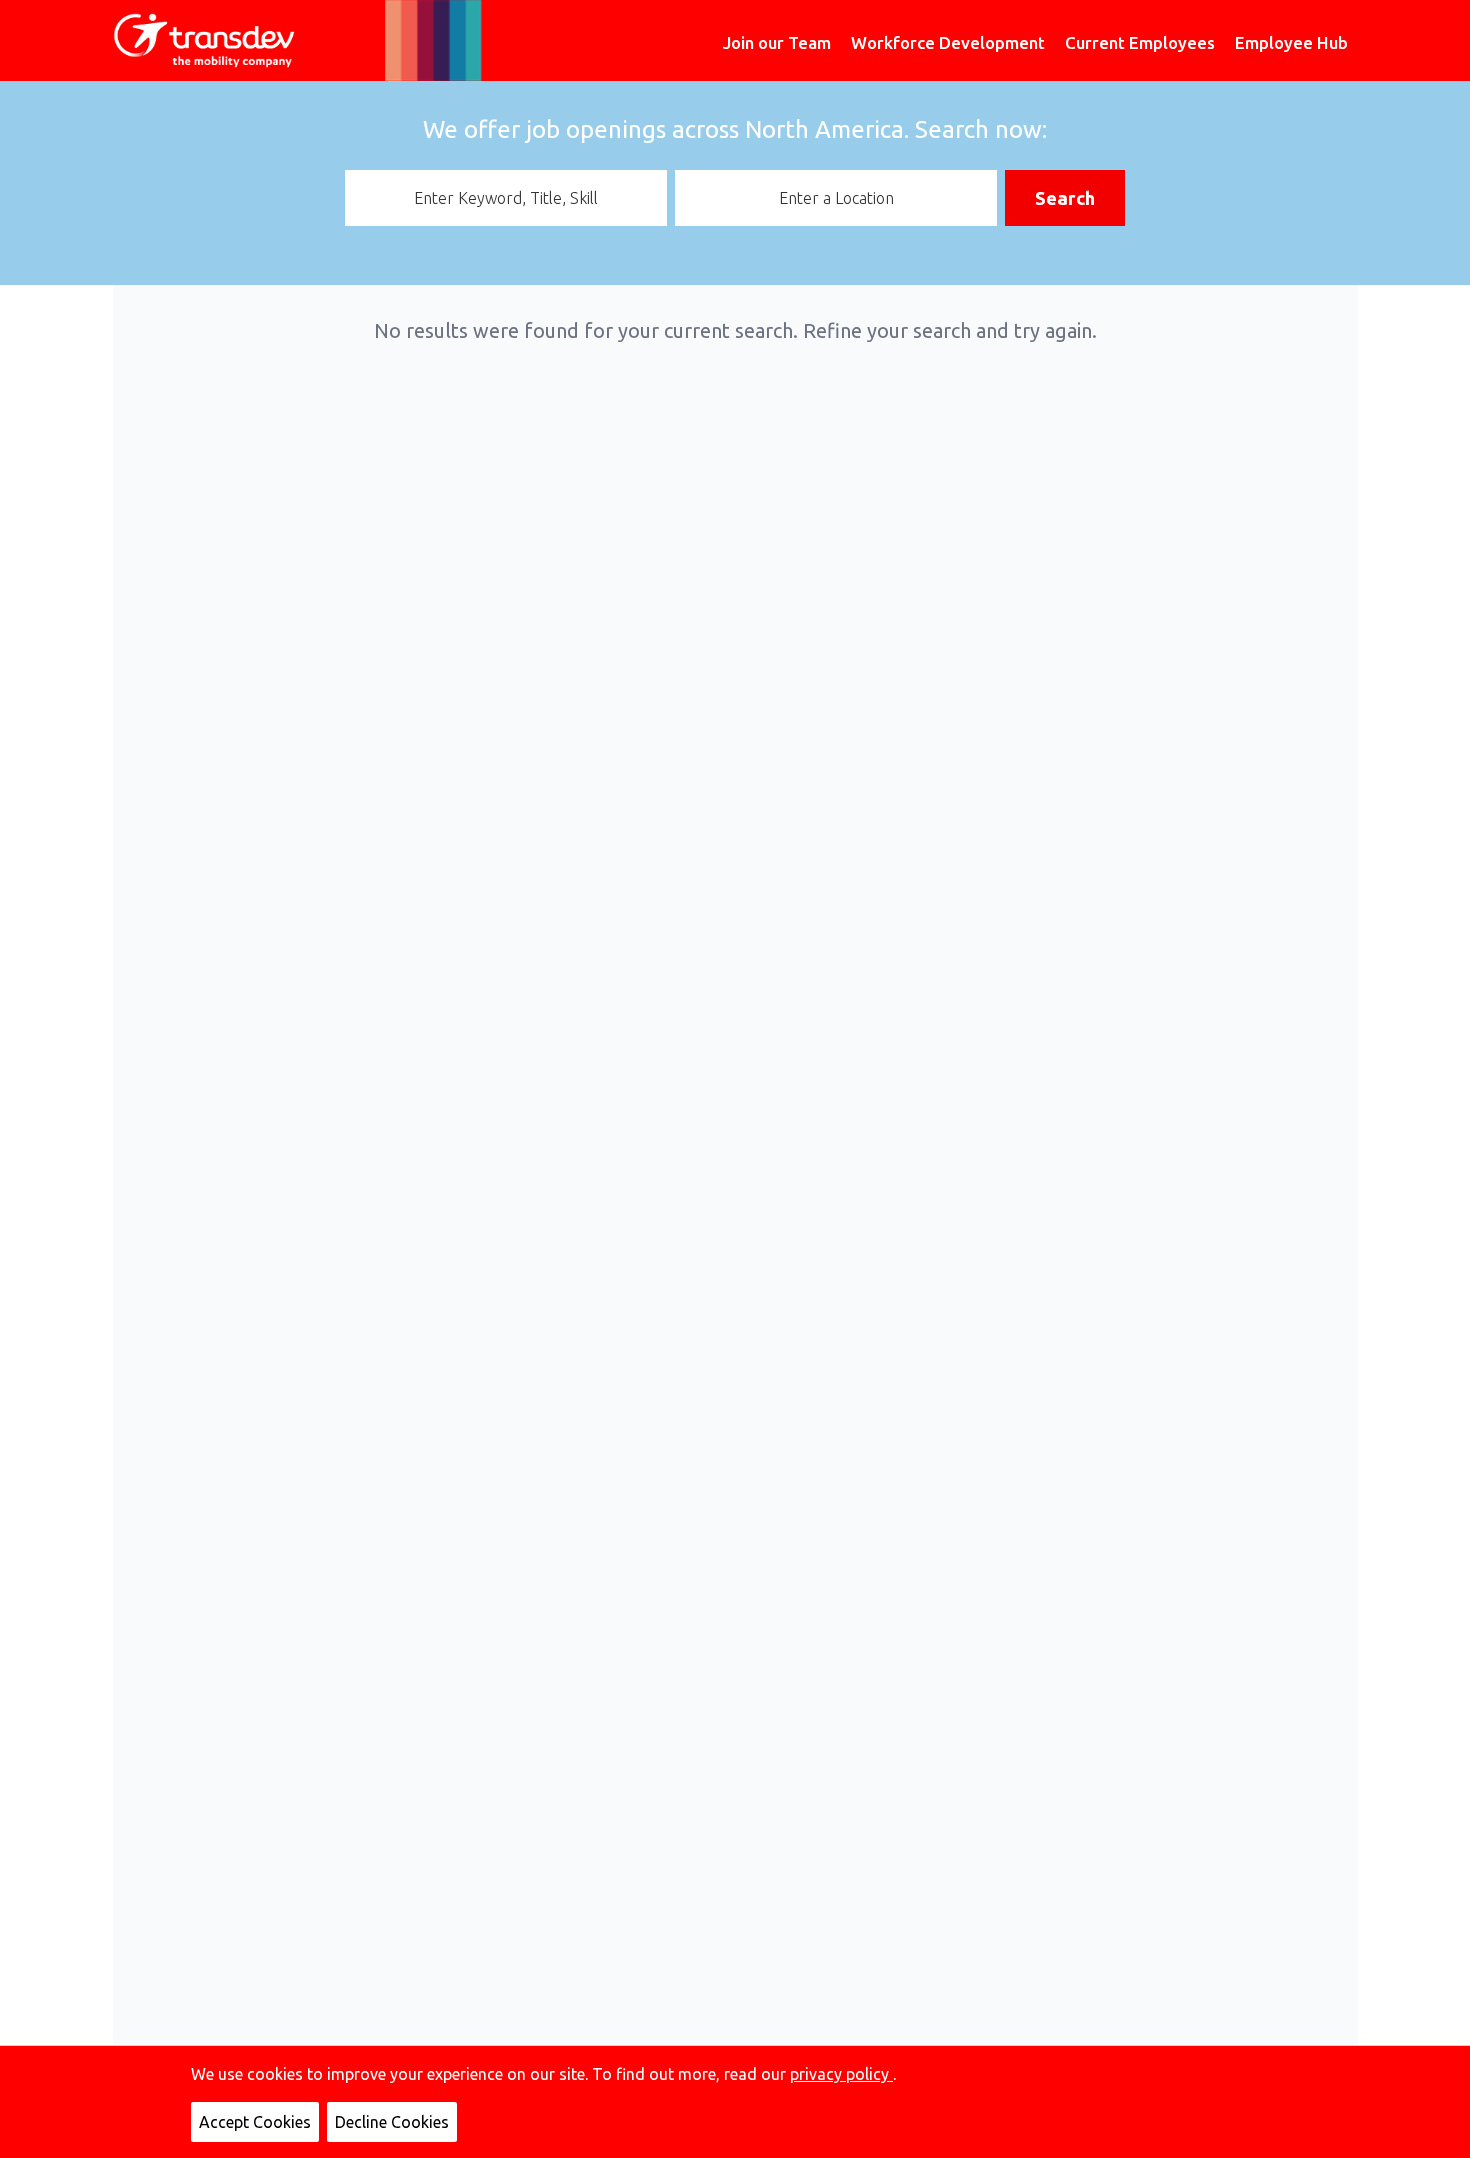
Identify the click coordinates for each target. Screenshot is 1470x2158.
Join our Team (777, 42)
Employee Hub (1291, 42)
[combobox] (506, 198)
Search (1065, 198)
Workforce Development (948, 42)
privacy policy (841, 2074)
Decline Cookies (392, 2122)
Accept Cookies (255, 2122)
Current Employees (1140, 42)
